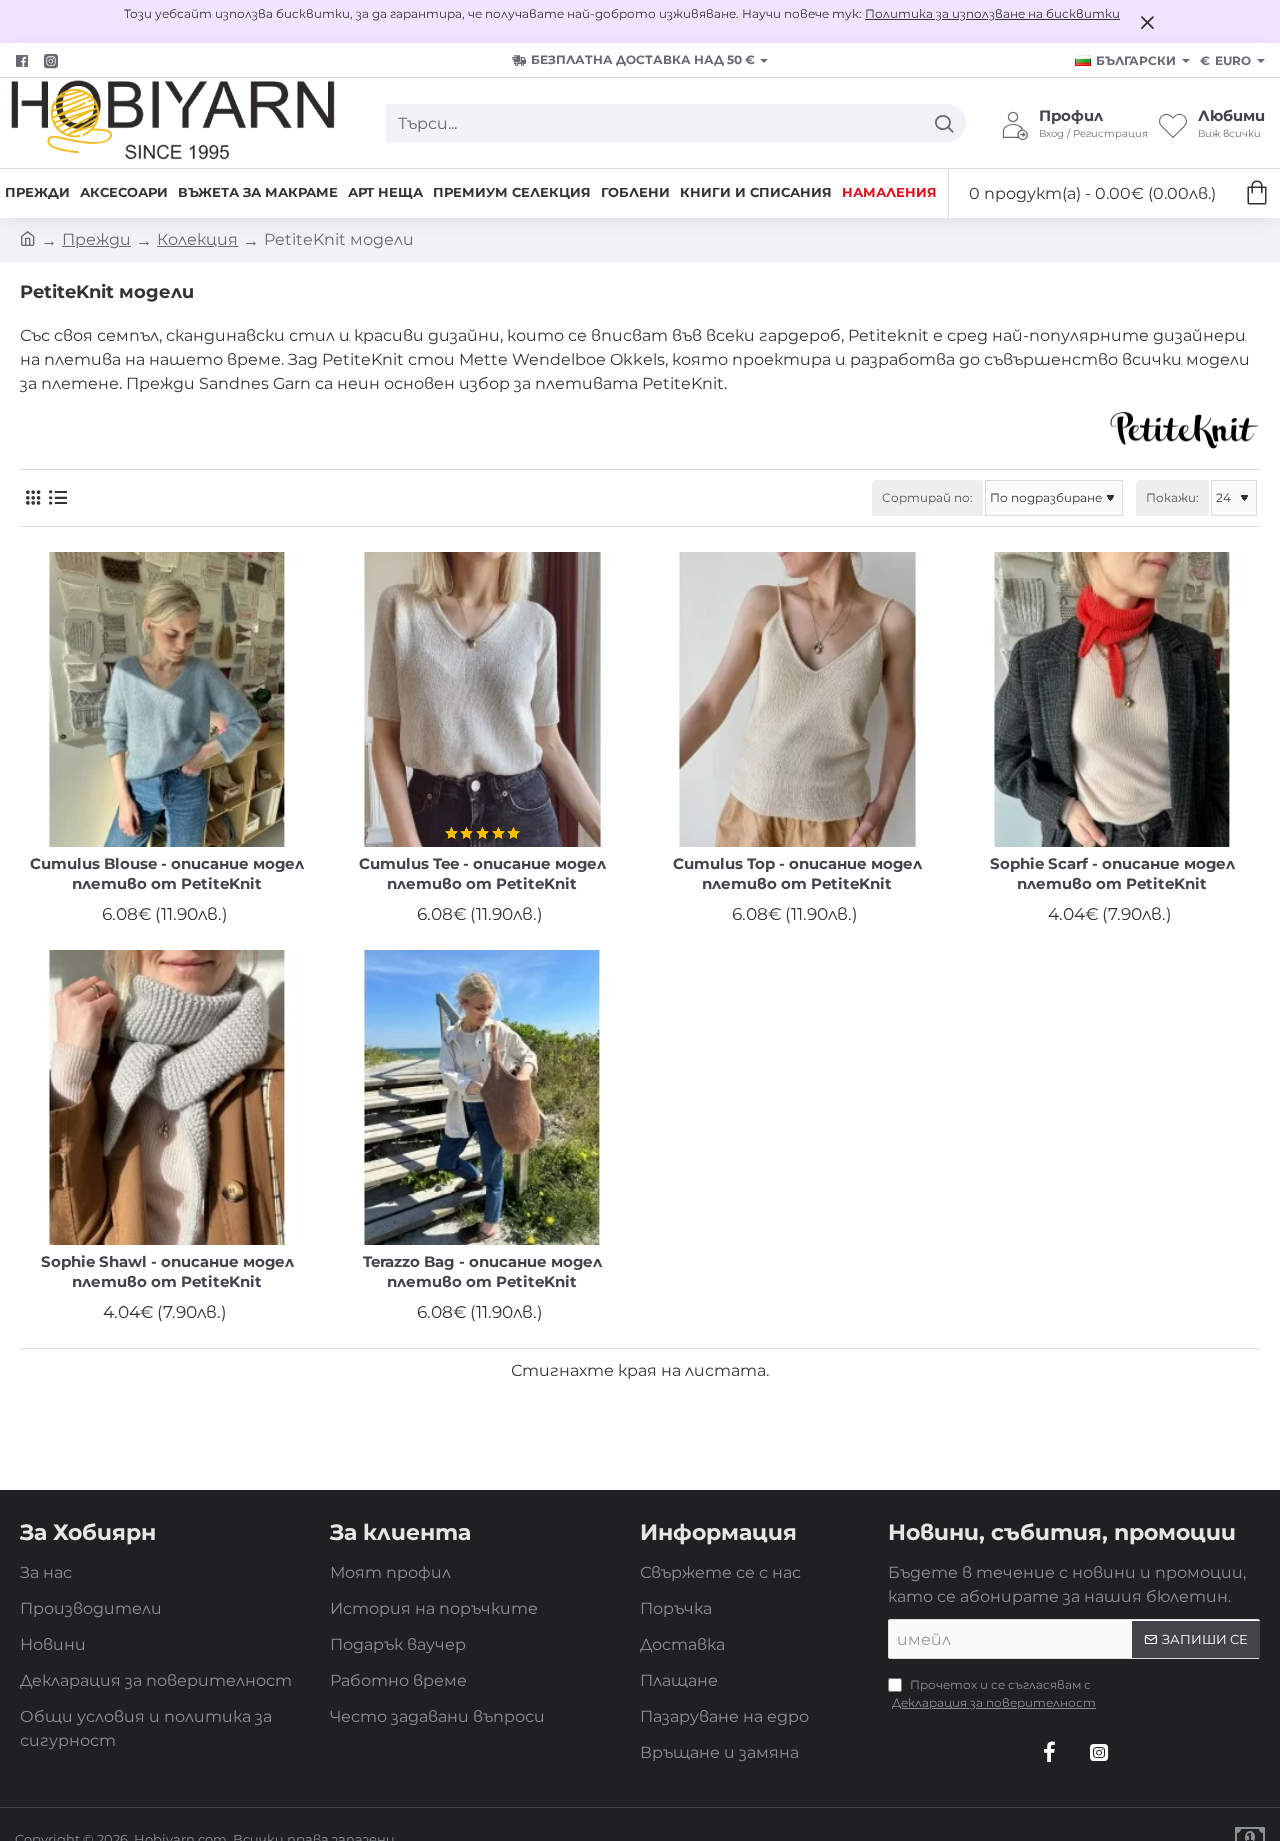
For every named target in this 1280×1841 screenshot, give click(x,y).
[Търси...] (943, 123)
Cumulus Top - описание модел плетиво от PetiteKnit (797, 873)
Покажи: (1172, 497)
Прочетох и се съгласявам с (994, 1693)
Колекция (197, 239)
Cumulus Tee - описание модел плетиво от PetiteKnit (482, 873)
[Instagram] (1099, 1752)
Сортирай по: (927, 497)
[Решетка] (32, 498)
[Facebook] (24, 61)
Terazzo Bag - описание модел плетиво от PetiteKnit (482, 1271)
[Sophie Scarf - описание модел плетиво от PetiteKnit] (1112, 699)
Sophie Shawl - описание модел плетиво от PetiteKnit (167, 1271)
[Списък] (57, 498)
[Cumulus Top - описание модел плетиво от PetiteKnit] (797, 699)
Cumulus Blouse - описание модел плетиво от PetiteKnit (167, 873)
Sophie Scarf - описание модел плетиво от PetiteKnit (1112, 873)
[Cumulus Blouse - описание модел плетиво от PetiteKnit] (167, 699)
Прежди (96, 239)
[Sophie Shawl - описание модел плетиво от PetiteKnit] (167, 1097)
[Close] (1147, 22)
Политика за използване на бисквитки (992, 13)
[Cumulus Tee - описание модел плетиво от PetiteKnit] (482, 699)
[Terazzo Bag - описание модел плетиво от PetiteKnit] (482, 1097)
